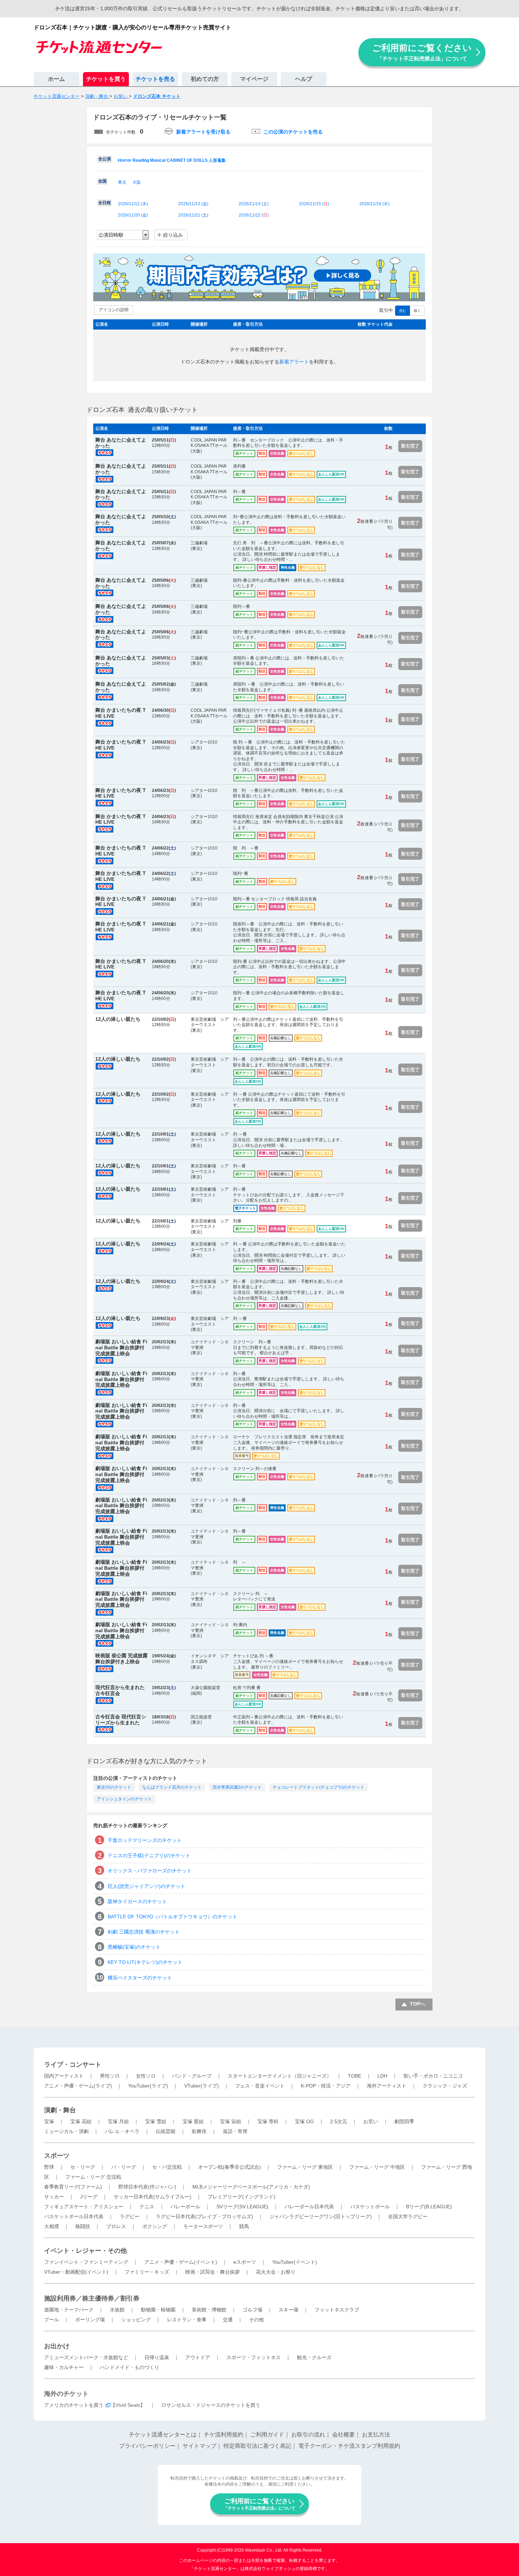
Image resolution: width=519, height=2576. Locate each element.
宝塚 (49, 2121)
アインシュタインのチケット (124, 1799)
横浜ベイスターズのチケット (140, 1978)
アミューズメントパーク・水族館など (86, 2357)
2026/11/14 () (254, 204)
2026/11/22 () (254, 215)
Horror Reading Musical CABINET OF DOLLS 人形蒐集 (172, 160)
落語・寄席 (235, 2131)
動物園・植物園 (158, 2310)
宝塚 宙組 (231, 2121)
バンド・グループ (192, 2076)
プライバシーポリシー (147, 2446)
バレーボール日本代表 (309, 2207)
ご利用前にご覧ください (422, 52)
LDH (382, 2076)
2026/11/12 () (133, 204)
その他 (256, 2320)
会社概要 (344, 2435)
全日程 (105, 203)
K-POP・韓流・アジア (326, 2086)
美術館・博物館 (209, 2310)
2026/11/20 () (133, 215)
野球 (49, 2167)
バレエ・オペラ (122, 2131)
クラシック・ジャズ (445, 2086)
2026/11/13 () (193, 204)
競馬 (244, 2226)
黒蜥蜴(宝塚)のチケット (134, 1947)
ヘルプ (304, 79)
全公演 (105, 159)
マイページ (254, 79)
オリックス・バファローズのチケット (150, 1871)
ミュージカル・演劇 (66, 2131)
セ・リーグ (83, 2167)
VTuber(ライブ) (202, 2086)
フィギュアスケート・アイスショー (84, 2207)
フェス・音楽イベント (260, 2086)
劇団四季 (404, 2121)
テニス (147, 2207)
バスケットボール (370, 2207)
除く (417, 311)
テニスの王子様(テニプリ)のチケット (149, 1855)
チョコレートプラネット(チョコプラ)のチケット (318, 1787)
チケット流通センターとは (163, 2435)
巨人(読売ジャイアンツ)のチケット (147, 1886)
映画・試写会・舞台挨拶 (213, 2272)
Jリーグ (89, 2197)
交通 (228, 2320)
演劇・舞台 (60, 2110)
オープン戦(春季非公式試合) (229, 2167)
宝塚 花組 (81, 2121)
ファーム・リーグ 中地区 (377, 2167)
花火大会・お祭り (276, 2272)
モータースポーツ (203, 2226)
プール (52, 2320)
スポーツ (57, 2156)
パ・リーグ (124, 2167)
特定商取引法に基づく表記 (257, 2446)
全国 (102, 181)
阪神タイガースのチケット (137, 1901)
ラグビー (130, 2216)
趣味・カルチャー (64, 2367)
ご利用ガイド (267, 2435)
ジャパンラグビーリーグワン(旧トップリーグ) (321, 2216)
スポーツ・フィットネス (253, 2357)
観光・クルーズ (314, 2357)
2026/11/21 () (193, 215)
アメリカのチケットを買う (74, 2405)
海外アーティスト (387, 2086)
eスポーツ (245, 2262)
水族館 (117, 2310)
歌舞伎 (199, 2131)
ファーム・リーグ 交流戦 (93, 2177)
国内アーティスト (64, 2076)
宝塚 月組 (118, 2121)
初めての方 (205, 79)
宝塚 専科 (268, 2121)
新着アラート (294, 362)
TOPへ (417, 2004)
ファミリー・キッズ (147, 2272)
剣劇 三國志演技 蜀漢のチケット (144, 1932)
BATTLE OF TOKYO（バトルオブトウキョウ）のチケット (172, 1917)
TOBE (354, 2076)
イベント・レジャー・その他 (85, 2251)
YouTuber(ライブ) (148, 2086)
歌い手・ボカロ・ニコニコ (433, 2076)
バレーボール (185, 2207)
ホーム (56, 79)
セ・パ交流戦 (167, 2167)
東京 (122, 182)
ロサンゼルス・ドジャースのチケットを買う (211, 2405)
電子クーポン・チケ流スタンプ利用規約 (349, 2446)
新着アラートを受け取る (203, 132)
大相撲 (52, 2226)
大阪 (137, 182)
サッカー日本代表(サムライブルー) (153, 2197)
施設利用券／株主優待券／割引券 (92, 2298)
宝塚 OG (304, 2121)
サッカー (54, 2197)
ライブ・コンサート (73, 2065)
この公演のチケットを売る (293, 132)
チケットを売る (155, 79)
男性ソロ (110, 2076)
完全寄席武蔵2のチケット (237, 1787)
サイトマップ (199, 2446)
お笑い (371, 2121)
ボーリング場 (90, 2320)
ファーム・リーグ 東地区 (305, 2167)
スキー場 (288, 2310)
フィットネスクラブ (337, 2310)
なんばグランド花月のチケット (172, 1787)
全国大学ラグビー (408, 2216)
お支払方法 (376, 2435)
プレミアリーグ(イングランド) (241, 2197)
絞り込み (173, 235)
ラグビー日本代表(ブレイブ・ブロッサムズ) (204, 2216)
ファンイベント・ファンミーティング (86, 2262)
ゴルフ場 (252, 2310)
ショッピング (136, 2320)
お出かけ (57, 2346)
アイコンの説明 (114, 310)
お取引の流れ (308, 2435)
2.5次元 (339, 2121)
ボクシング (155, 2226)
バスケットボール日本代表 (74, 2216)
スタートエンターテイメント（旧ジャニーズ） (280, 2076)
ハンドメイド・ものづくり (130, 2367)
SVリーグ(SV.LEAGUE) (242, 2207)
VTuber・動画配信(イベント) (76, 2272)
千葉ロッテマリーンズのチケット (145, 1840)
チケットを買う (106, 79)
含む (402, 311)
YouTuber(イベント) (295, 2262)
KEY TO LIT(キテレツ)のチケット (145, 1962)
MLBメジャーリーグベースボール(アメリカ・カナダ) (251, 2187)
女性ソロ (146, 2076)
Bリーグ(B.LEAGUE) (429, 2207)
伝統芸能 (166, 2131)
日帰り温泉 (157, 2357)
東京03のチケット (114, 1787)
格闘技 (83, 2226)
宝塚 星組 (193, 2121)
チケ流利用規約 (223, 2435)
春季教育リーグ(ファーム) (73, 2187)
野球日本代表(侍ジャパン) (147, 2187)
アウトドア (198, 2357)
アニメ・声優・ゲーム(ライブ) (78, 2086)
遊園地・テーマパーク (69, 2310)
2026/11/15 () (314, 204)
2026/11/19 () (374, 204)
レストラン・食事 (187, 2320)
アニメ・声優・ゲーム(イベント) (181, 2262)
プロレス (116, 2226)
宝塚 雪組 (156, 2121)
